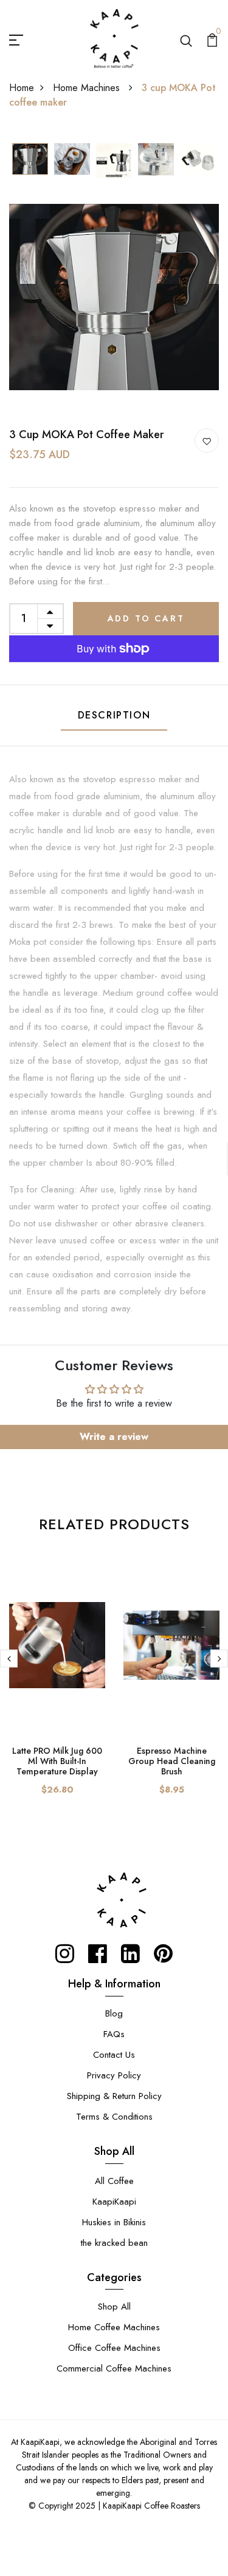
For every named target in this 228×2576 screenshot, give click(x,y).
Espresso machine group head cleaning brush (172, 1761)
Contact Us (114, 2055)
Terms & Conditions (114, 2117)
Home (22, 88)
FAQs (114, 2034)
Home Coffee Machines (114, 2327)
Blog (114, 2013)
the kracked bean (114, 2243)
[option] (30, 160)
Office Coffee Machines (114, 2348)
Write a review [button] (114, 1437)
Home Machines (88, 88)
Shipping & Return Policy (114, 2096)
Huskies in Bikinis (114, 2222)
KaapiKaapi (114, 2202)
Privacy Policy (114, 2075)
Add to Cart (146, 618)
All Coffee (114, 2181)
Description (114, 715)
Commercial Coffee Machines (114, 2368)
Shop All (114, 2307)
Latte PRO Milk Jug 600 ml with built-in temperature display (57, 1761)
